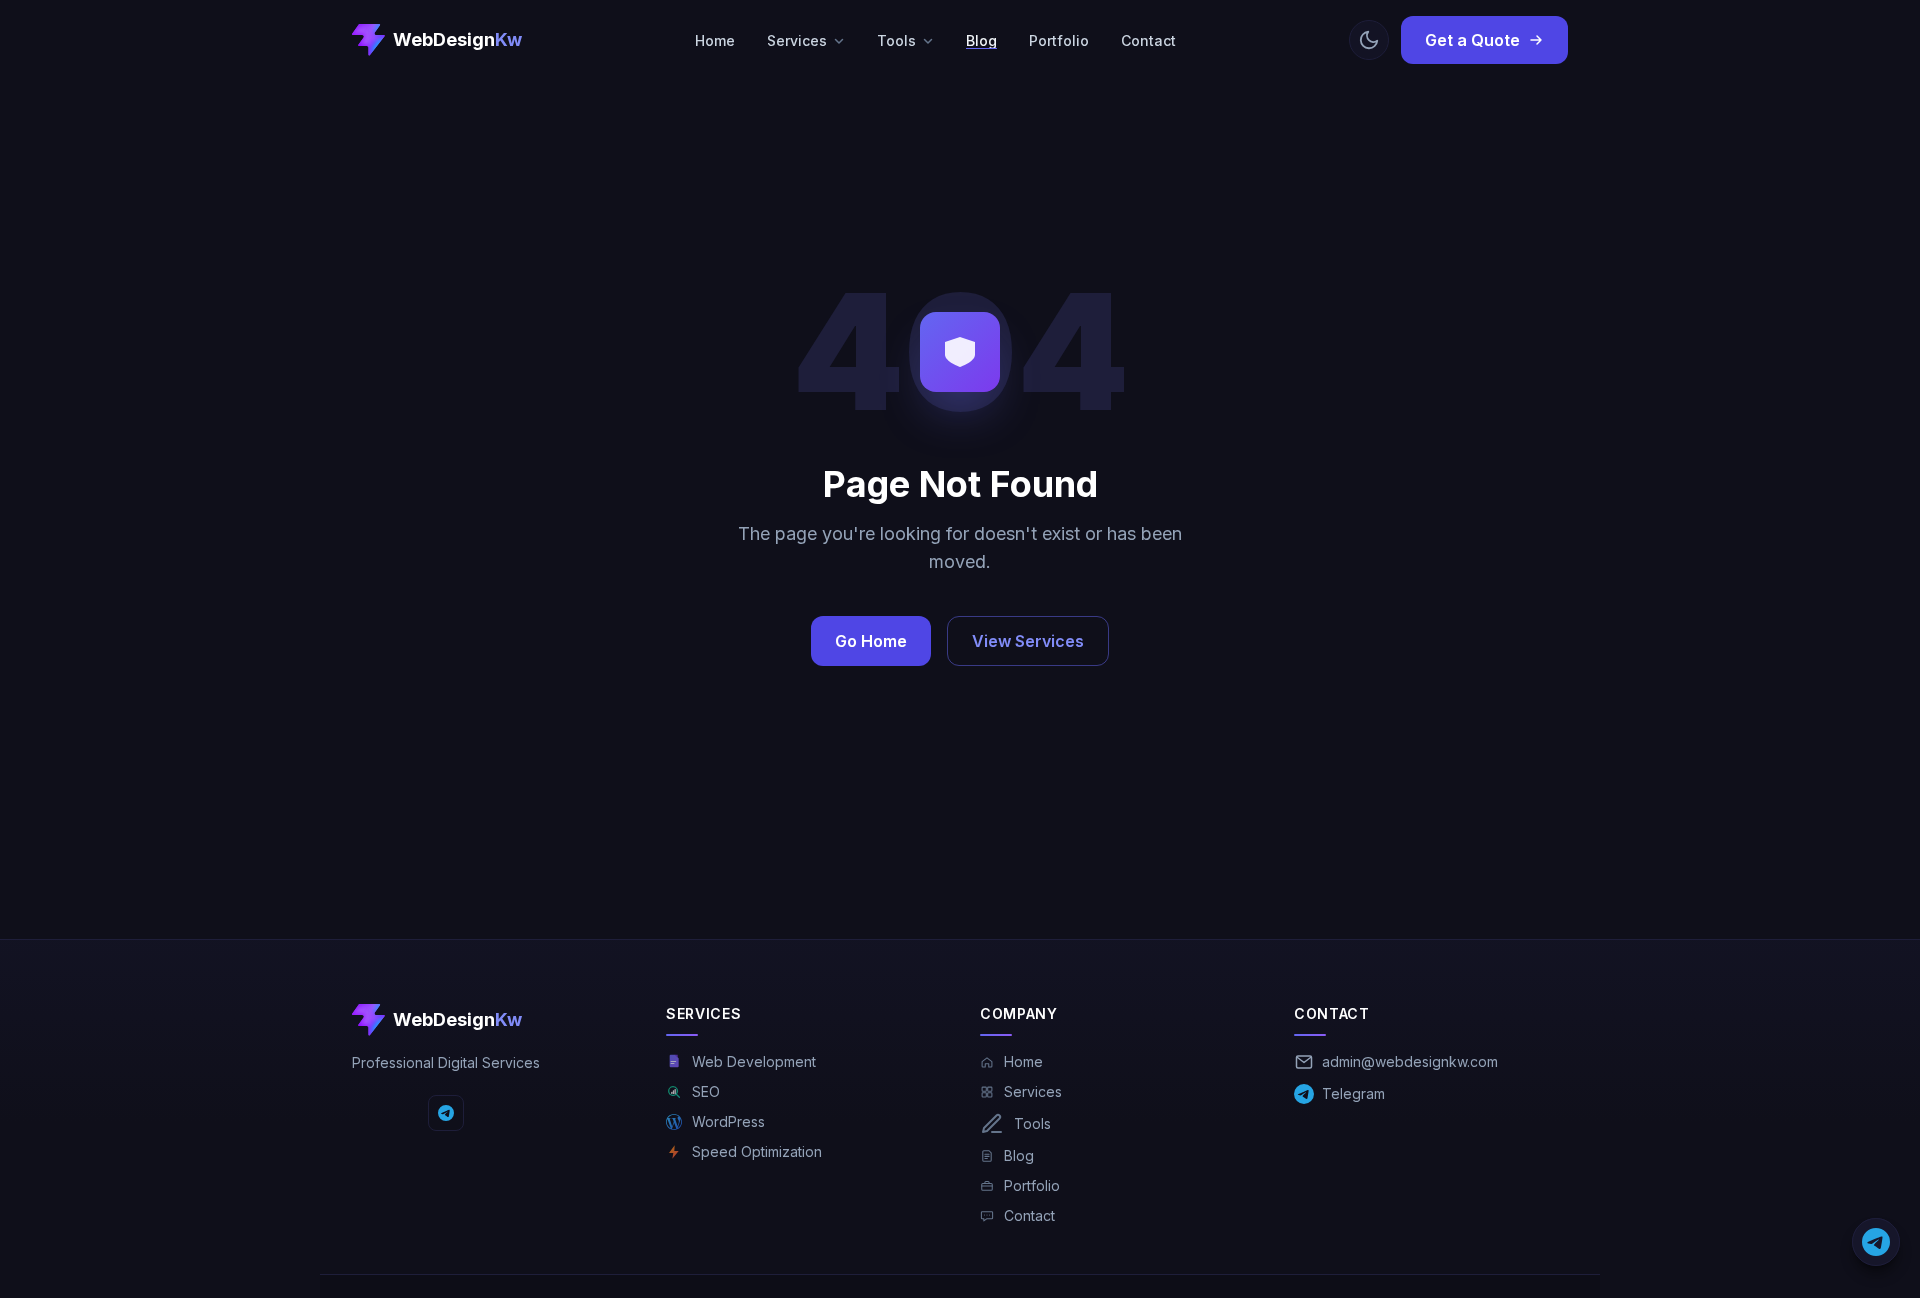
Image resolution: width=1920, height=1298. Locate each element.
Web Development (754, 1061)
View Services (1028, 641)
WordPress (728, 1121)
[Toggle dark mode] (1369, 40)
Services (797, 40)
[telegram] (446, 1113)
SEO (706, 1091)
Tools (896, 40)
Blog (981, 40)
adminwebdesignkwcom (1410, 1061)
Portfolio (1059, 40)
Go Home (871, 641)
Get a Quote (1472, 40)
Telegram (1353, 1093)
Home (715, 40)
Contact (1148, 40)
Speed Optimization (757, 1151)
